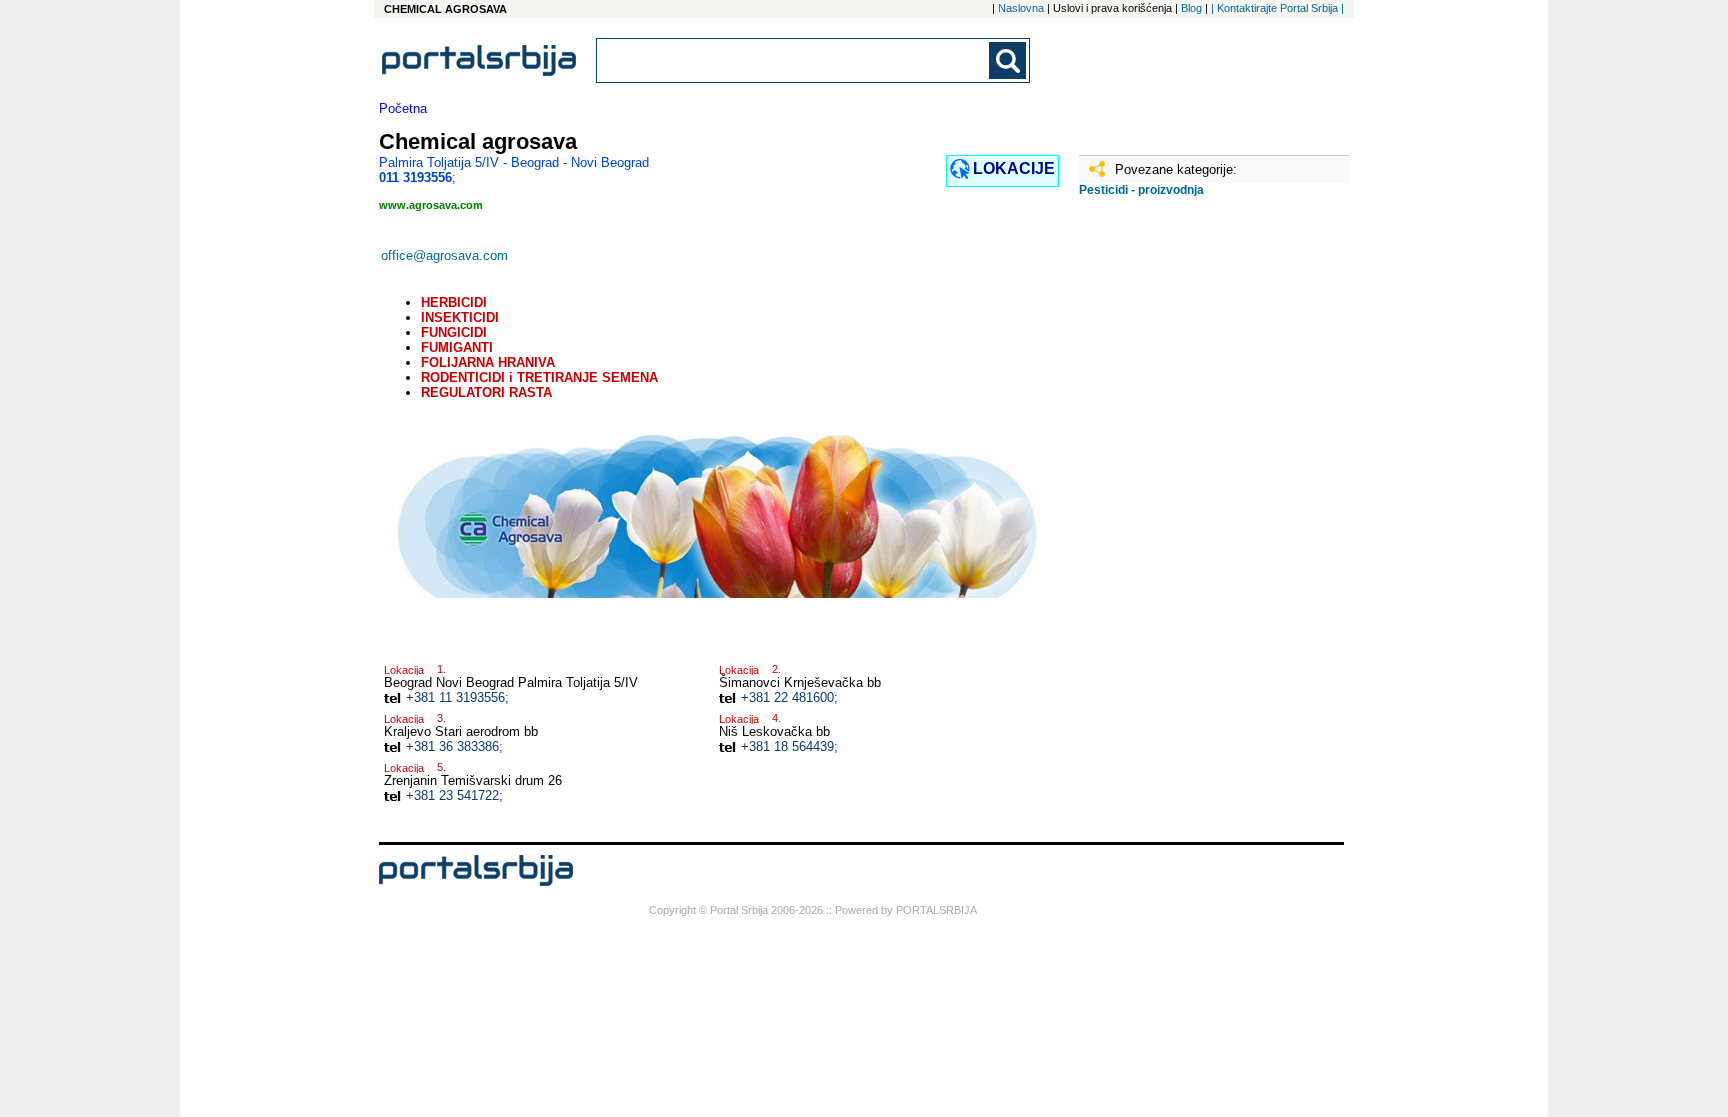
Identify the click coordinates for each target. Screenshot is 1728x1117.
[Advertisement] (1179, 527)
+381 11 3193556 (455, 697)
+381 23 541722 (452, 795)
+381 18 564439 (787, 746)
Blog (1191, 8)
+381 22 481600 (787, 697)
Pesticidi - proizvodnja (1141, 190)
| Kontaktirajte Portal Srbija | (1277, 8)
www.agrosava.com (431, 205)
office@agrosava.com (444, 255)
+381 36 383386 (452, 746)
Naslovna (1021, 8)
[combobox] (794, 60)
